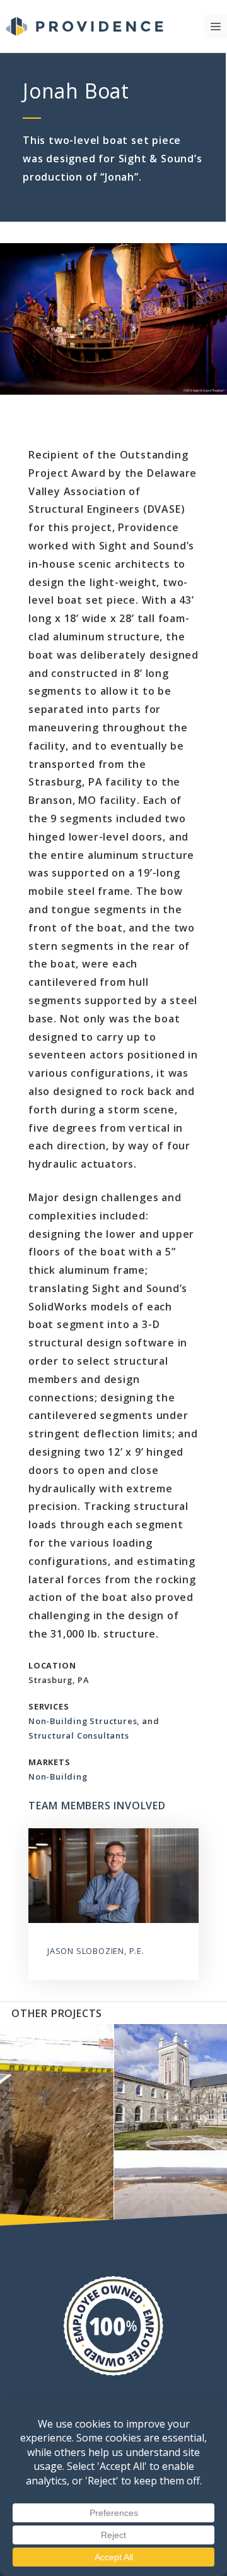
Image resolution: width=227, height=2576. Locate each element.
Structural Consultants (79, 1735)
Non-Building (58, 1776)
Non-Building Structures (83, 1721)
